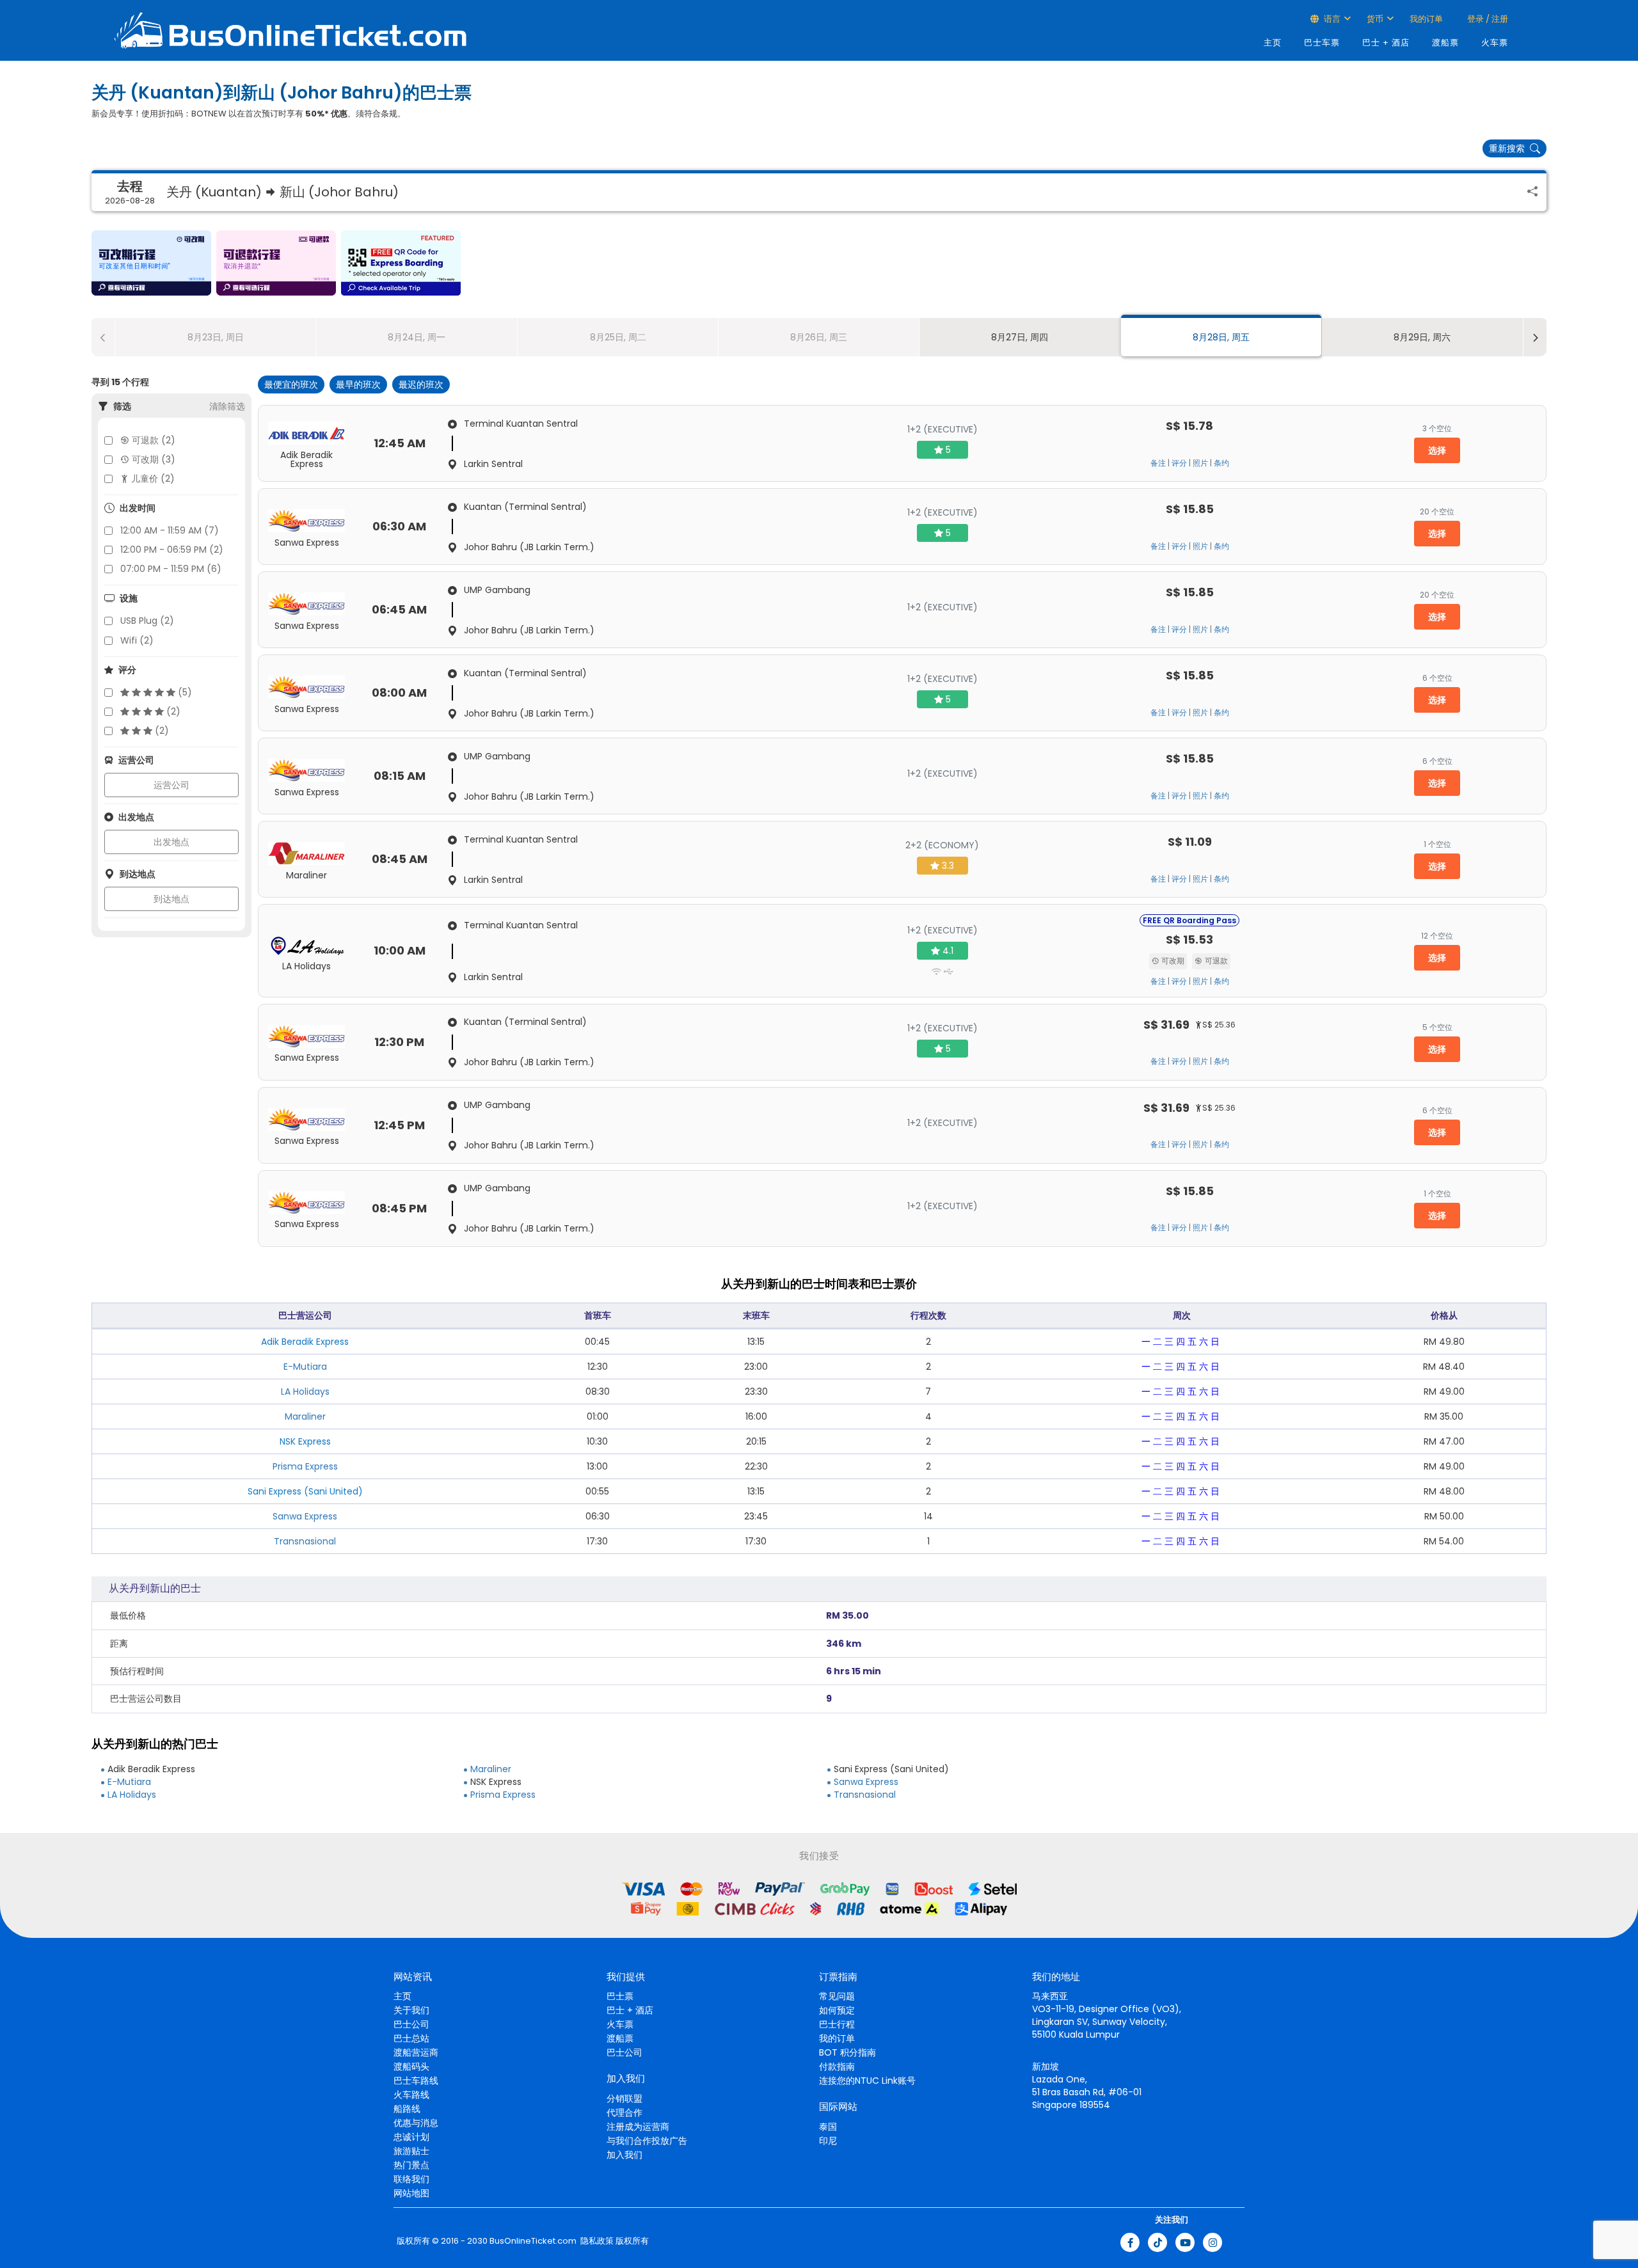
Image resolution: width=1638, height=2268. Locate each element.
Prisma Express (305, 1466)
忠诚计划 (411, 2137)
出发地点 (171, 842)
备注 (1158, 463)
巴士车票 (1322, 43)
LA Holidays (305, 1392)
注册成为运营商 (638, 2127)
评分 (1179, 463)
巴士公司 (411, 2024)
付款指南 (837, 2066)
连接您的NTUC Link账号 (867, 2081)
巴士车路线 (416, 2081)
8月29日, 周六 (1422, 337)
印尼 (828, 2141)
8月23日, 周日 (216, 337)
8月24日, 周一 (417, 337)
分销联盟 (624, 2098)
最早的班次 (358, 385)
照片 (1200, 463)
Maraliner (305, 1416)
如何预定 (837, 2010)
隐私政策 (596, 2241)
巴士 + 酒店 (1386, 43)
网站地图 (411, 2193)
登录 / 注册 (1487, 19)
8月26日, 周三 (819, 337)
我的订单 (1426, 19)
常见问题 (837, 1996)
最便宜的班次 (291, 385)
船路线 (407, 2109)
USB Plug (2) (147, 621)
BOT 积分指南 (847, 2052)
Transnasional (305, 1541)
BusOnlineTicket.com (533, 2241)
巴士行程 (837, 2024)
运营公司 (171, 785)
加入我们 (624, 2155)
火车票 (1495, 43)
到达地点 (171, 899)
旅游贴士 (411, 2151)
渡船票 (1445, 43)
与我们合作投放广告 (647, 2141)
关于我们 (411, 2010)
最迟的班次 (421, 385)
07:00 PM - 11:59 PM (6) (171, 569)
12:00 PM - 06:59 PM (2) (172, 550)
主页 (1273, 43)
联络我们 (411, 2179)
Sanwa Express (305, 1516)
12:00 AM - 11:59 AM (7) (170, 530)
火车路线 (411, 2095)
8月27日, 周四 (1020, 337)
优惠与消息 (416, 2123)
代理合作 (624, 2113)
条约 (1221, 463)
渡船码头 (411, 2066)
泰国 (828, 2127)
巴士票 (620, 1996)
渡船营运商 (416, 2052)
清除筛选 (227, 406)
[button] (151, 263)
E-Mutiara (305, 1367)
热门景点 (411, 2165)
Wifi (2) (137, 640)
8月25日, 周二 (618, 337)
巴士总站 (411, 2038)
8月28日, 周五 (1221, 337)
